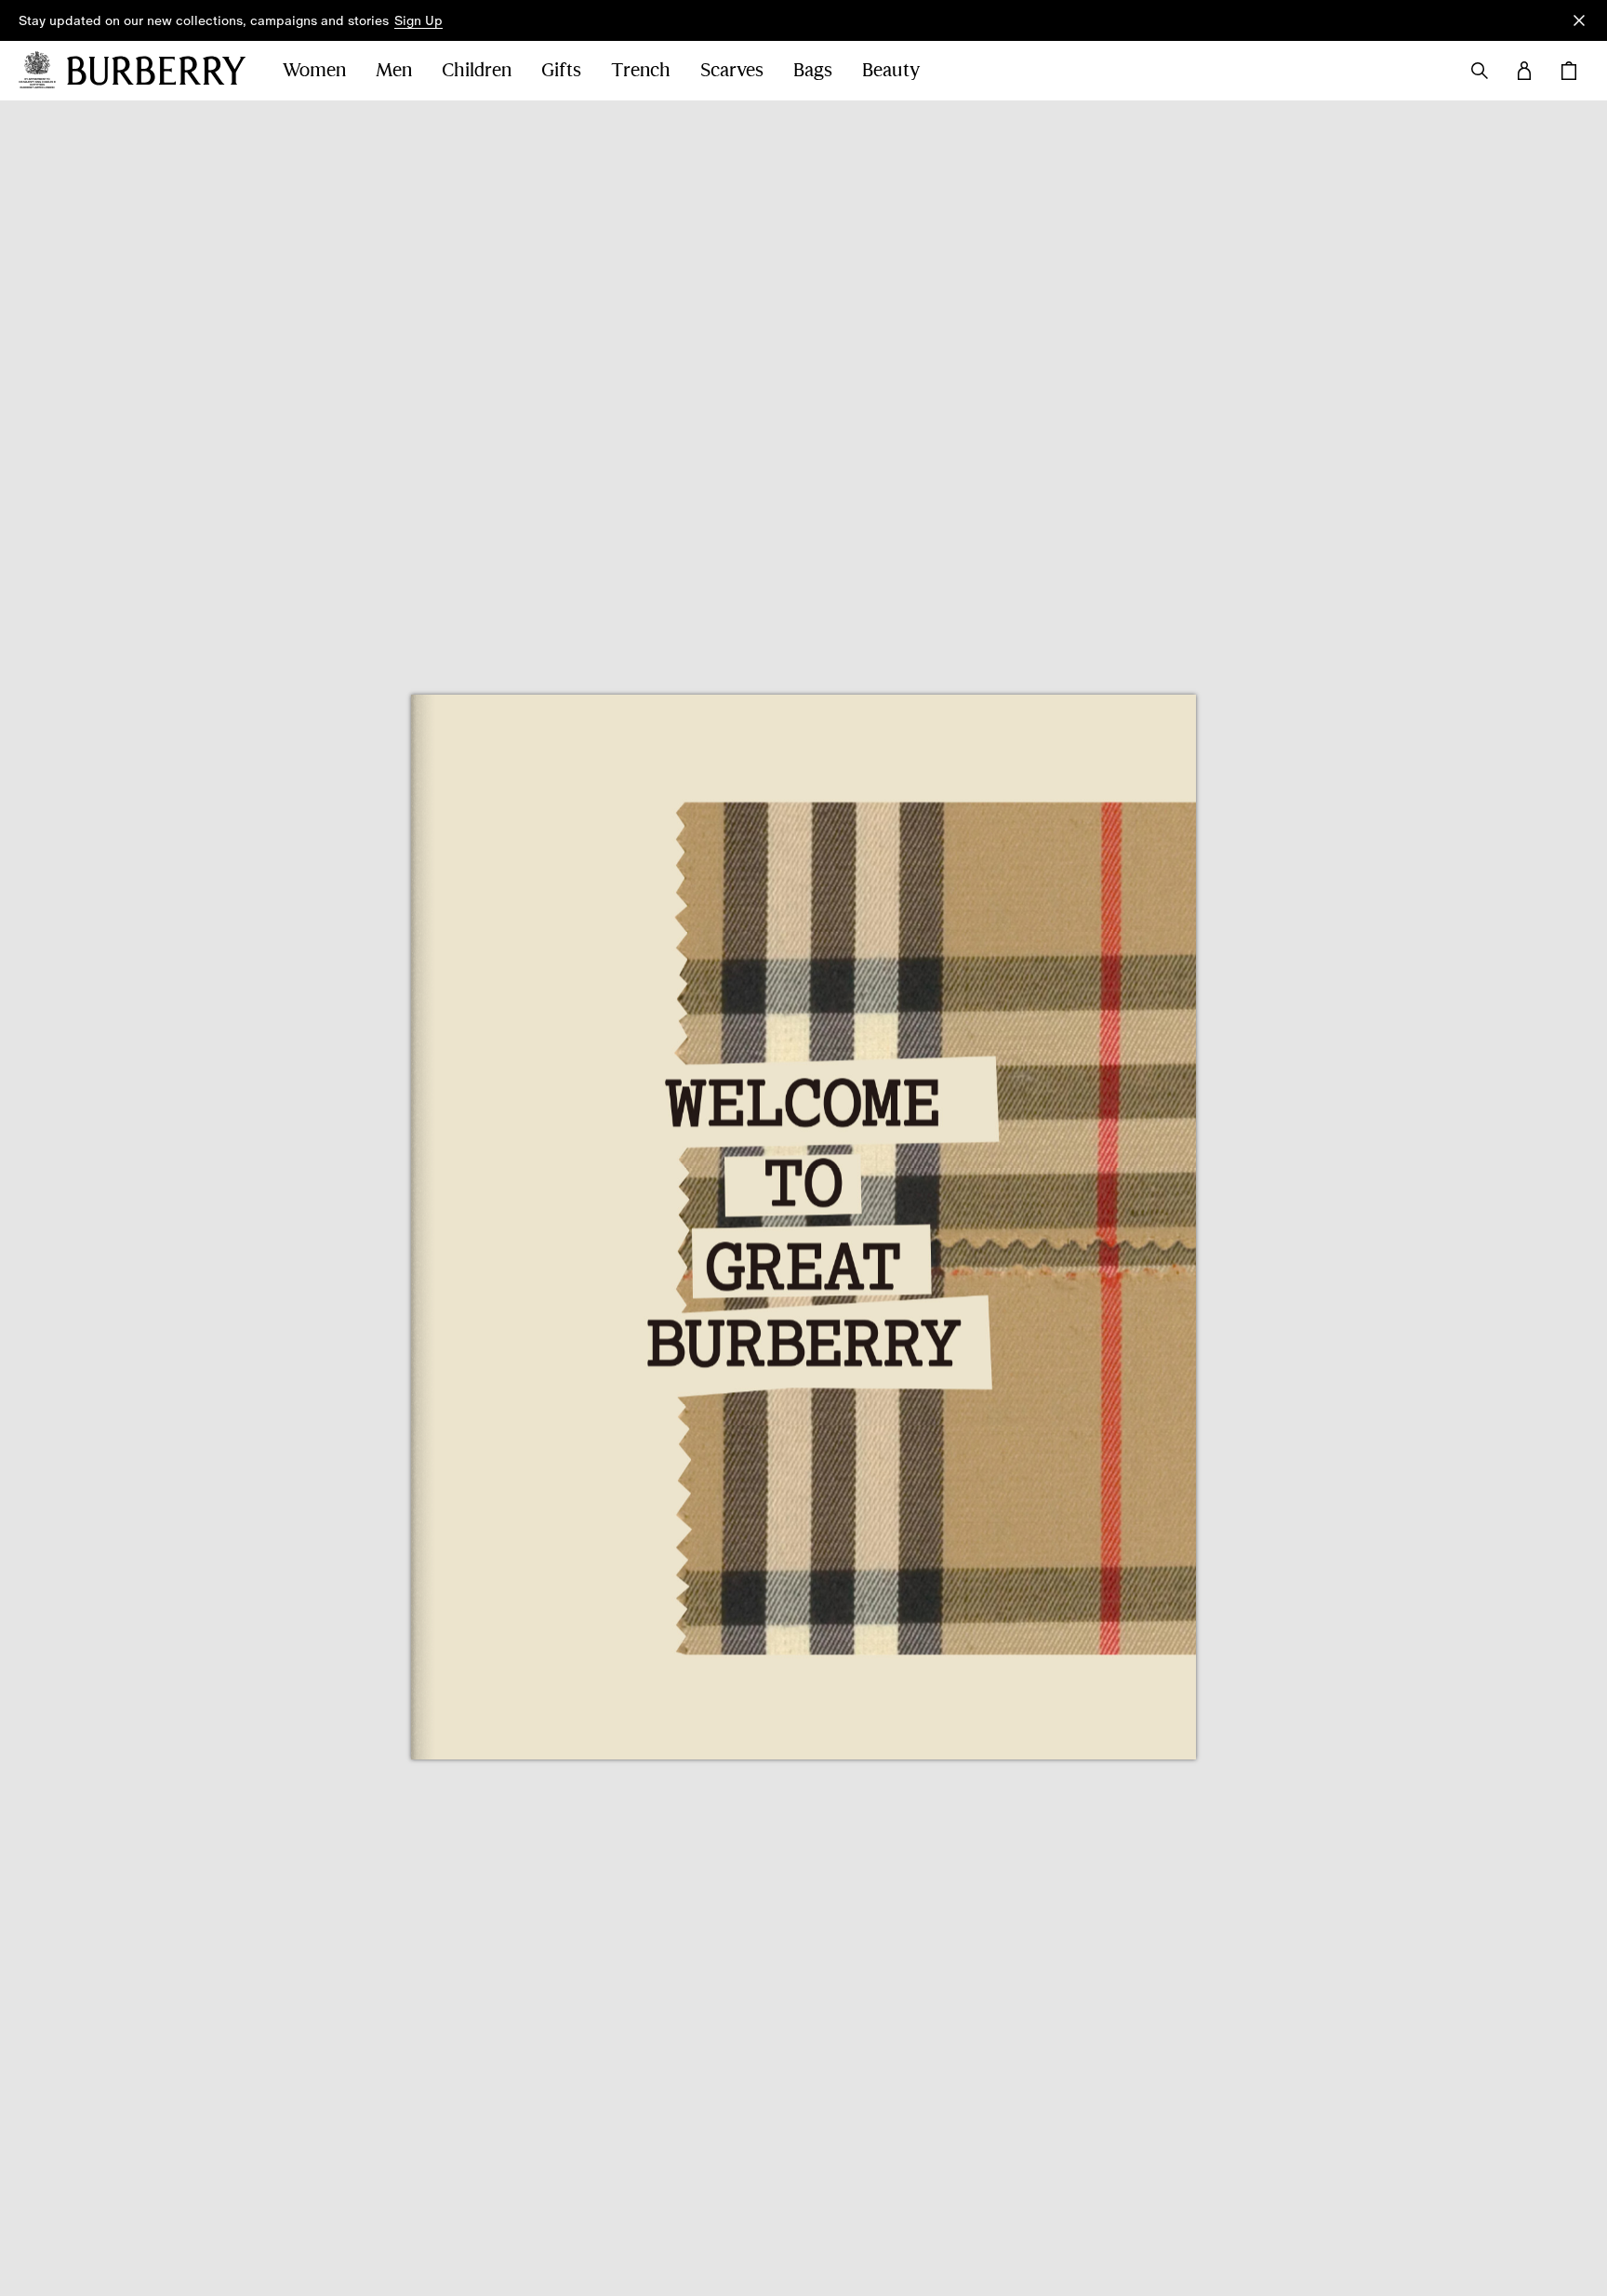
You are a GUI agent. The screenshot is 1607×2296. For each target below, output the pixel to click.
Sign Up (418, 20)
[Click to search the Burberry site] (1480, 71)
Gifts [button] (561, 70)
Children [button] (477, 70)
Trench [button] (641, 70)
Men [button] (394, 70)
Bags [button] (813, 70)
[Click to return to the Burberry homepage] (156, 71)
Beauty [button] (891, 70)
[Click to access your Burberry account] (1524, 71)
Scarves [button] (732, 70)
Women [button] (314, 70)
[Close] (1579, 20)
